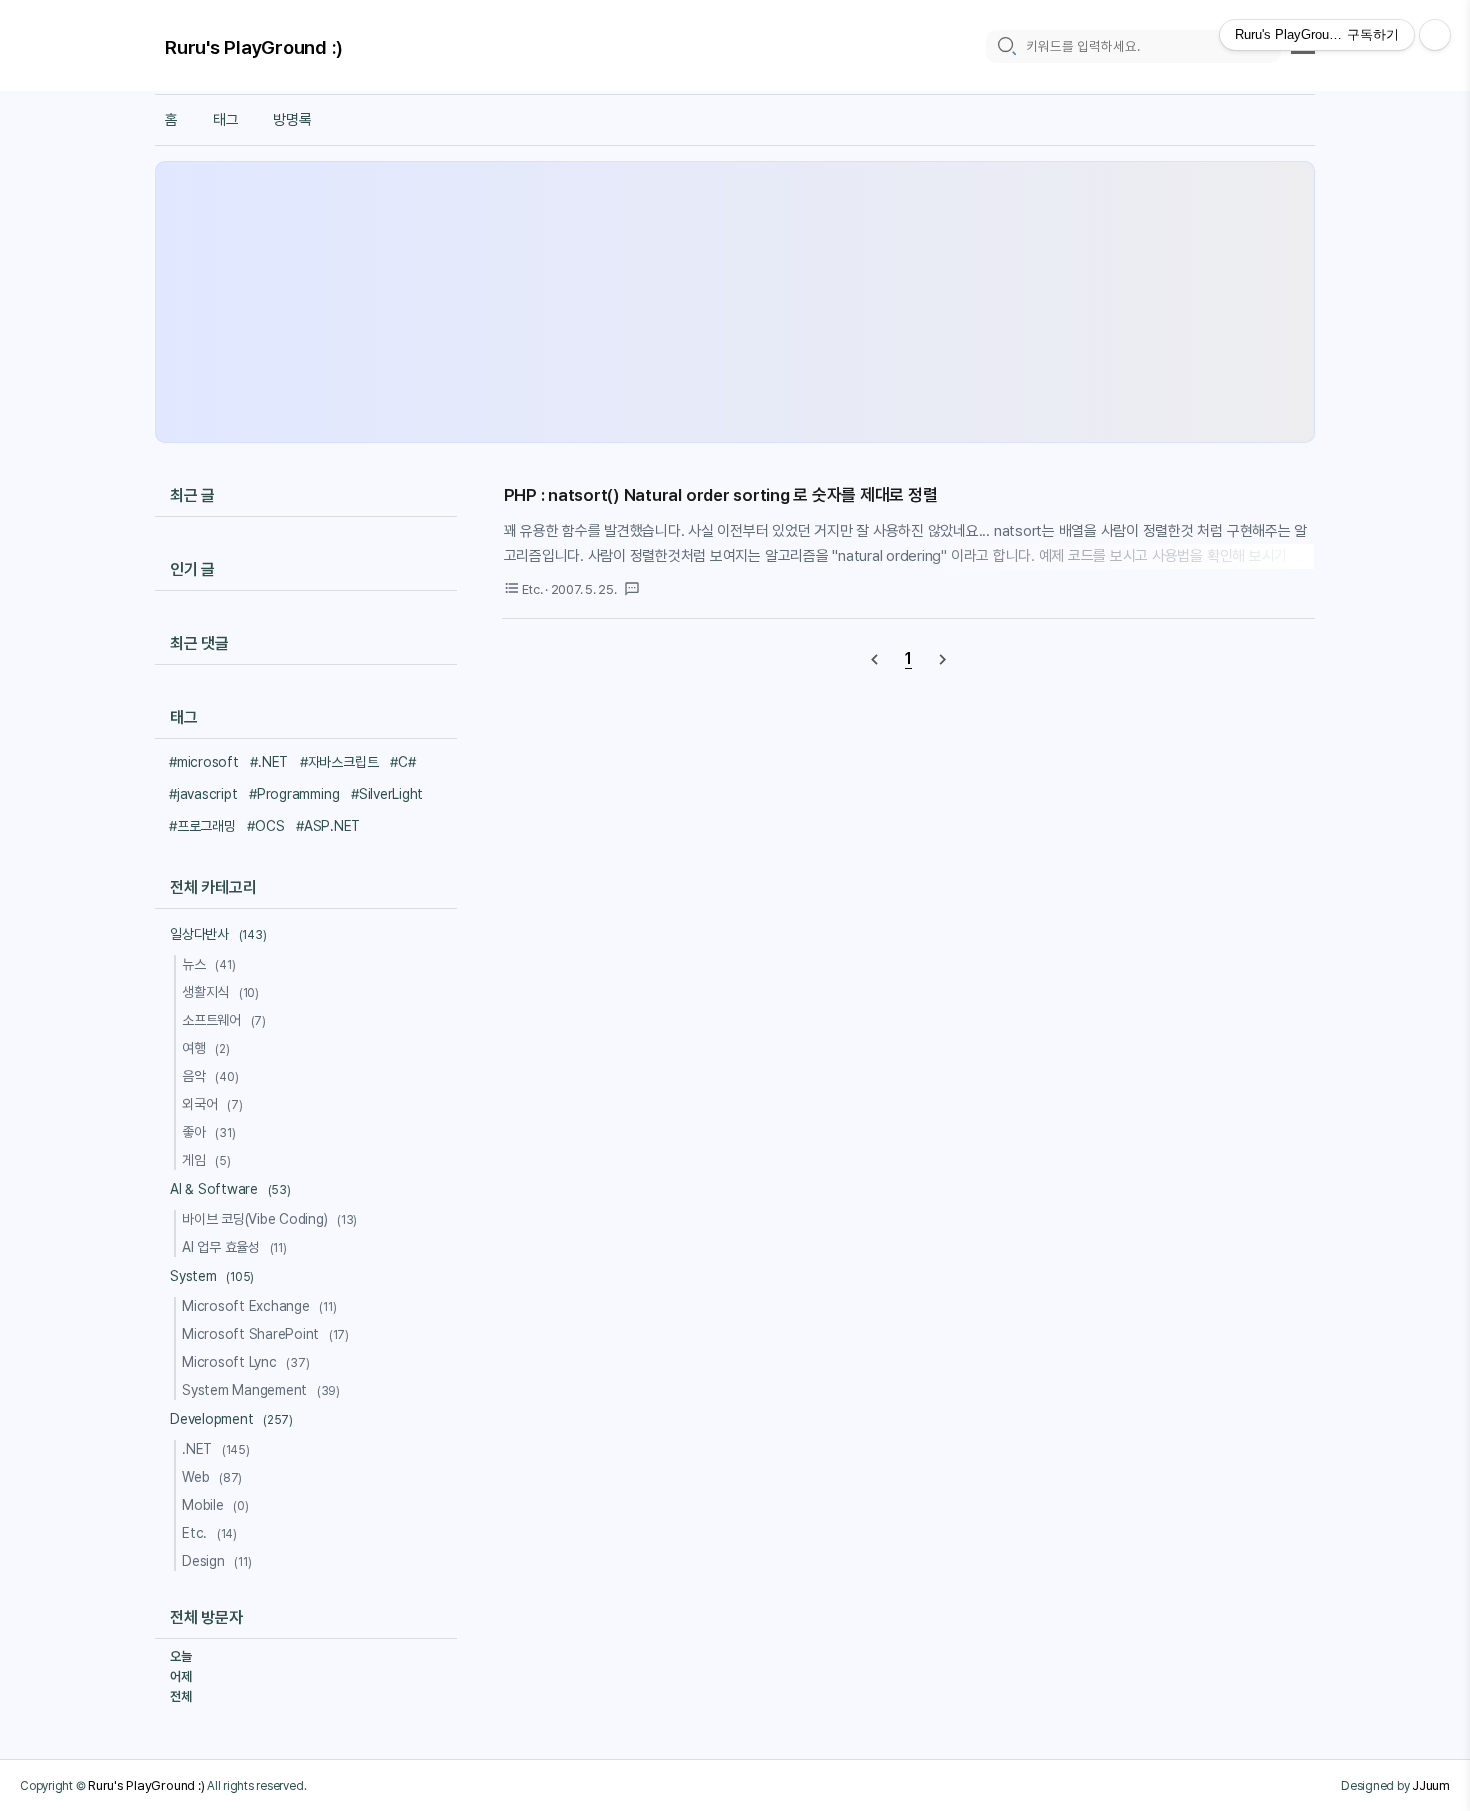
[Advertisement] (735, 302)
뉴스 (208, 964)
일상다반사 (218, 934)
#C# (402, 762)
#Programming (294, 794)
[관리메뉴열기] (1435, 35)
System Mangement (261, 1390)
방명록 (292, 120)
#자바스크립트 (339, 762)
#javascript (203, 794)
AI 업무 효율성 (234, 1247)
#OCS (265, 826)
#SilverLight (387, 794)
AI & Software (230, 1189)
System (212, 1276)
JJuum (1431, 1785)
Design (216, 1561)
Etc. (209, 1533)
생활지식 (220, 992)
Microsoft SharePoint (265, 1334)
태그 (226, 120)
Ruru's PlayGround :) (254, 47)
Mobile (215, 1505)
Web (212, 1477)
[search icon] (1006, 46)
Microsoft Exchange (259, 1306)
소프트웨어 (224, 1020)
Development (231, 1419)
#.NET (269, 762)
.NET (216, 1449)
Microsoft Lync (245, 1362)
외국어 (212, 1104)
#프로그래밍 (202, 826)
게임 (206, 1160)
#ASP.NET (328, 826)
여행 (206, 1048)
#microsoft (204, 762)
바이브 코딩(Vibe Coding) (269, 1219)
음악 (210, 1076)
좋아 (208, 1132)
